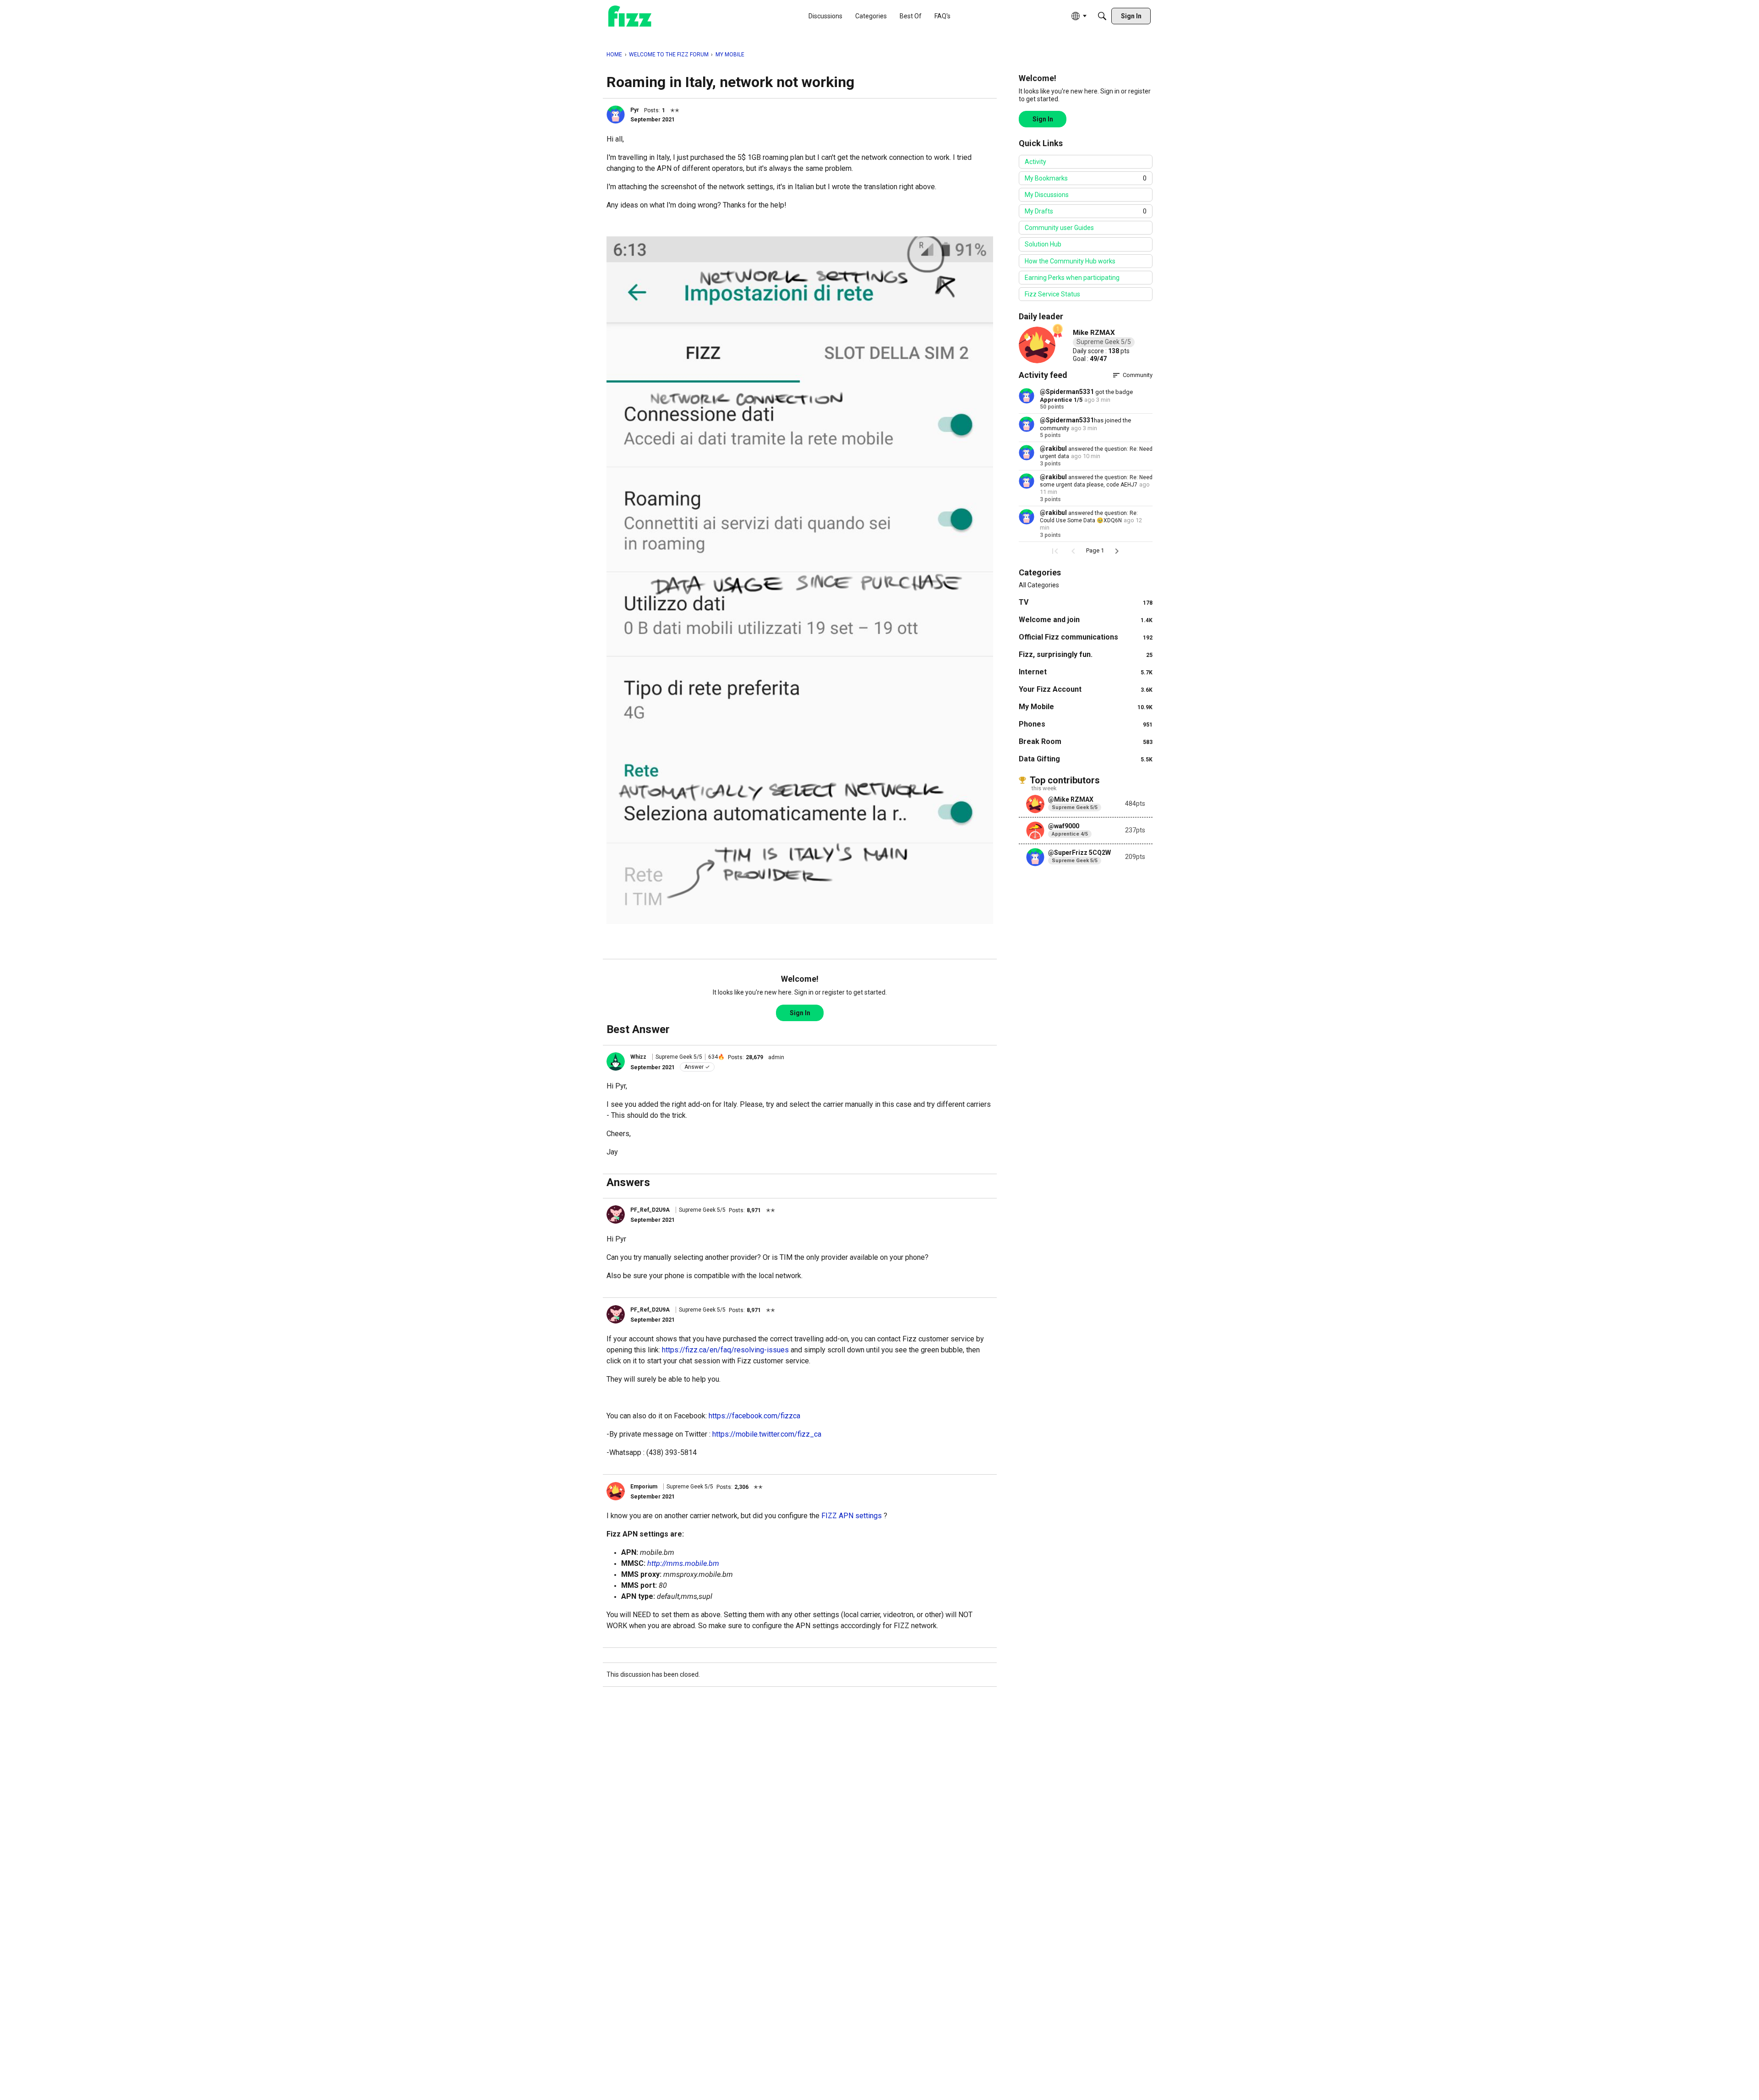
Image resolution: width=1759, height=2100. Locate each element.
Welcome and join (1086, 620)
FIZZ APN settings (852, 1516)
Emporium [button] (644, 1487)
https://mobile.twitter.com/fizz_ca (767, 1434)
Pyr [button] (635, 110)
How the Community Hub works (1070, 261)
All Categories (1039, 585)
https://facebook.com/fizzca (754, 1416)
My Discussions (1047, 195)
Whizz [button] (638, 1057)
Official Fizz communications (1086, 637)
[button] (616, 115)
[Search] (1102, 16)
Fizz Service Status (1052, 294)
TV (1086, 602)
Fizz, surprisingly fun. (1086, 654)
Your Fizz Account (1086, 689)
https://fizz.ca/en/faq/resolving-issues (725, 1350)
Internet (1086, 672)
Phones (1086, 724)
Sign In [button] (800, 1013)
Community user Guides (1059, 228)
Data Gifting (1086, 759)
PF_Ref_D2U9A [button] (650, 1210)
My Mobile (1086, 707)
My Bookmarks (1086, 178)
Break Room (1086, 741)
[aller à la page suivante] (1117, 551)
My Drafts (1086, 211)
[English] (630, 16)
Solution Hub (1043, 244)
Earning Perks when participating (1072, 278)
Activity (1035, 162)
